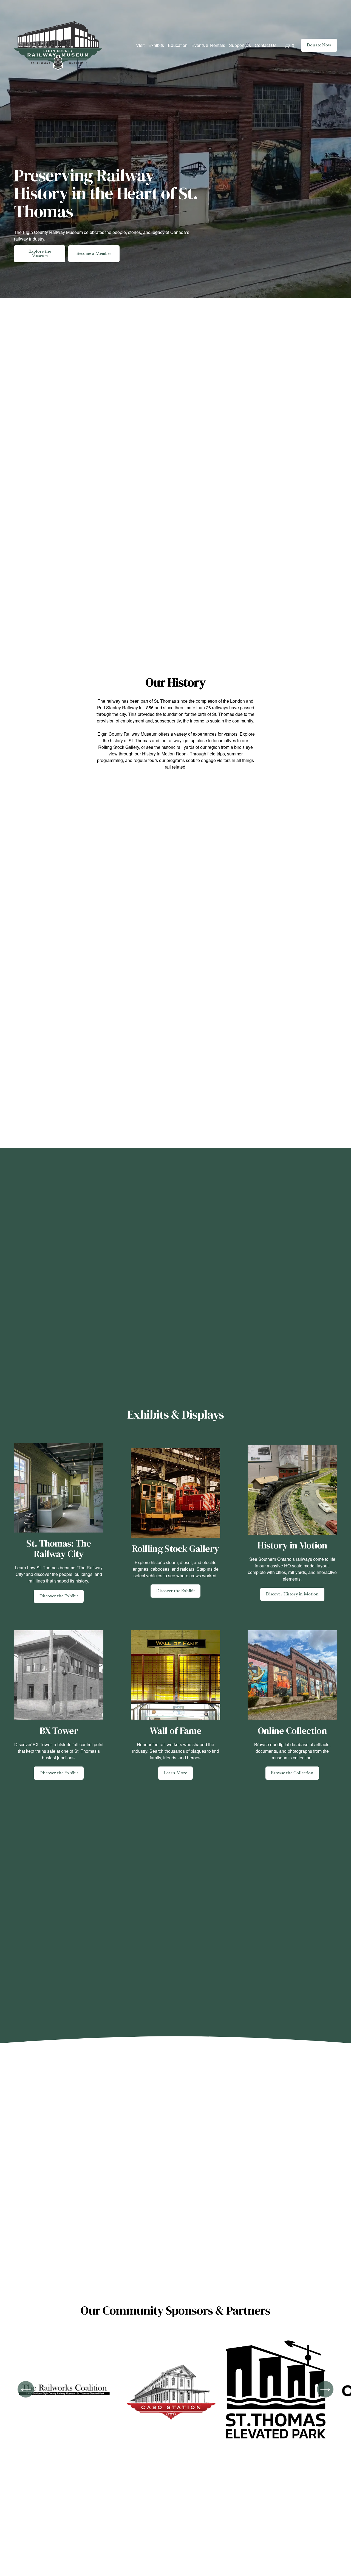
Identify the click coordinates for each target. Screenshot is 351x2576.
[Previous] (26, 2389)
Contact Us (266, 45)
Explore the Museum (40, 254)
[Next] (325, 2389)
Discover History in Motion (292, 1594)
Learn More (175, 1773)
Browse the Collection (292, 1773)
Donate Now (319, 45)
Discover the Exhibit (59, 1596)
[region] (175, 2392)
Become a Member (94, 254)
